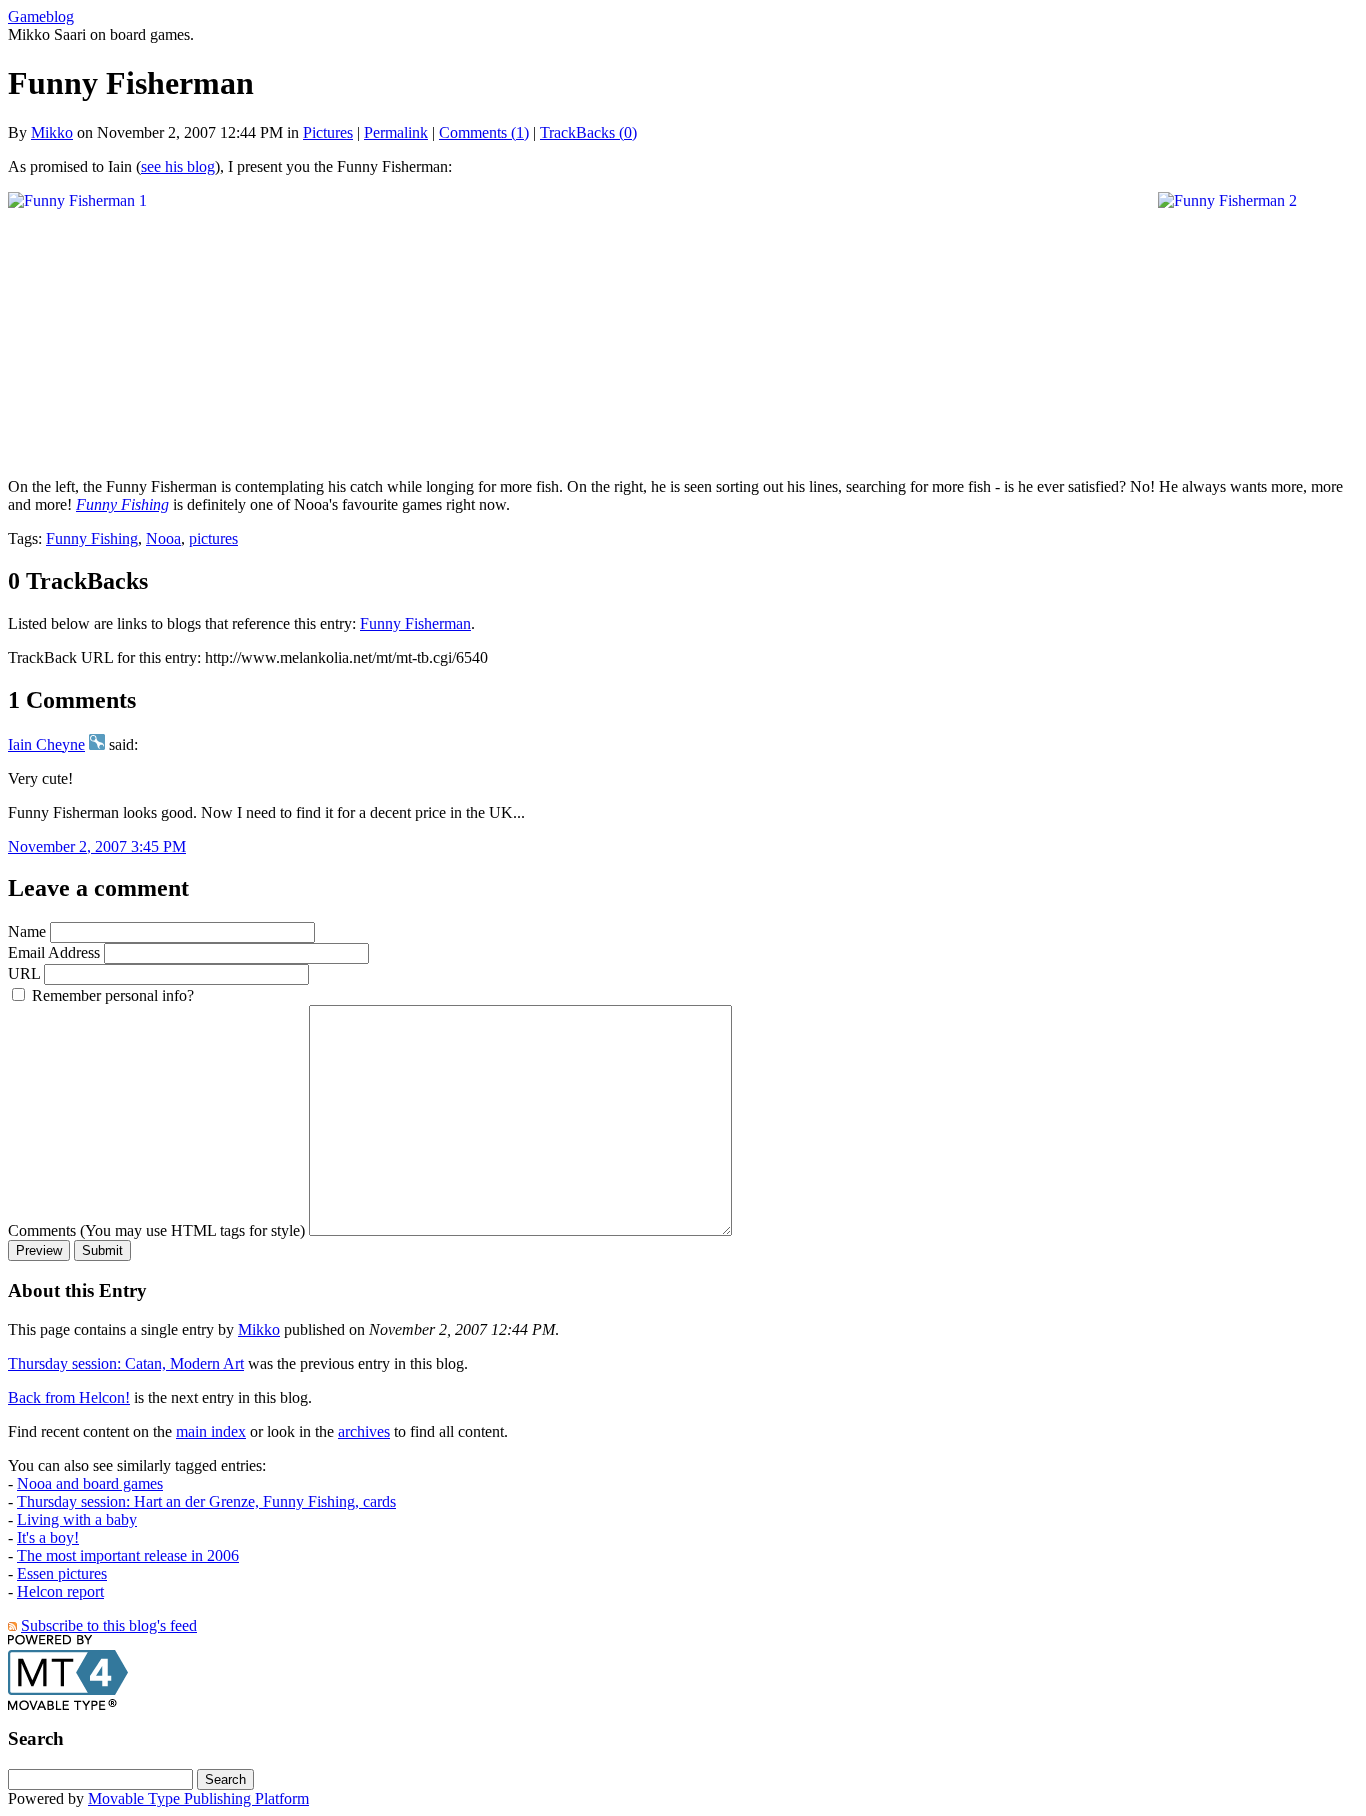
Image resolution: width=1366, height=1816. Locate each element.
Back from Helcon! (69, 1397)
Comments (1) (484, 132)
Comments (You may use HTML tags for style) (156, 1230)
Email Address (54, 952)
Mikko (52, 132)
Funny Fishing (122, 504)
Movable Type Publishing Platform (198, 1798)
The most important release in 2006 (128, 1555)
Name (27, 931)
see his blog (178, 166)
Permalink (396, 132)
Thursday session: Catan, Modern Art (126, 1363)
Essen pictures (62, 1573)
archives (364, 1431)
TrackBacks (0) (588, 132)
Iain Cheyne (46, 744)
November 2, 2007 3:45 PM (97, 846)
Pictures (328, 132)
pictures (213, 538)
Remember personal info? (111, 995)
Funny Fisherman (415, 623)
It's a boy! (48, 1537)
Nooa (163, 538)
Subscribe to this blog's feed (109, 1625)
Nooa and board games (90, 1483)
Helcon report (60, 1591)
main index (211, 1431)
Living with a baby (77, 1519)
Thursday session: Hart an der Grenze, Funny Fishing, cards (206, 1501)
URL (24, 973)
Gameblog (41, 16)
